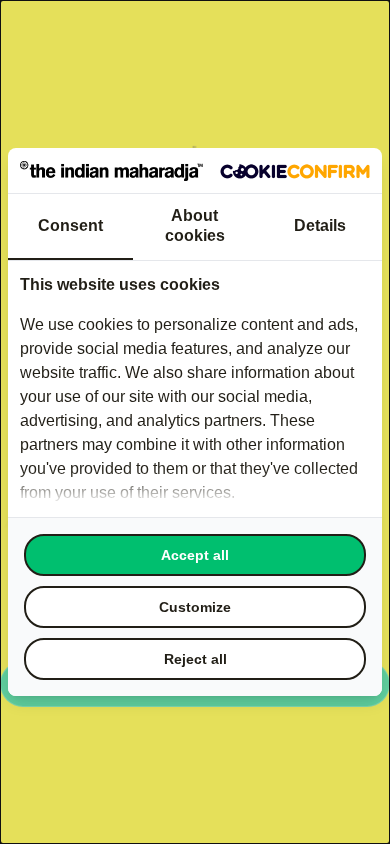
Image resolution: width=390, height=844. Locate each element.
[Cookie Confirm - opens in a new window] (295, 171)
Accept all (195, 555)
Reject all (195, 659)
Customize (195, 607)
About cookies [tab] (195, 225)
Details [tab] (320, 225)
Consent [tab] (70, 225)
